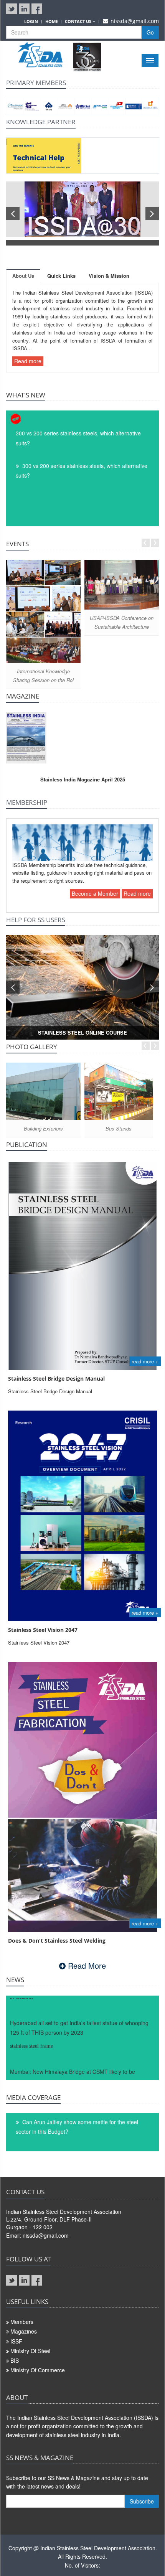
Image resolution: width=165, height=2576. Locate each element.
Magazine (23, 696)
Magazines (24, 2331)
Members (22, 2322)
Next (155, 543)
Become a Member (95, 893)
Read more (28, 361)
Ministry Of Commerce (38, 2370)
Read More (86, 1965)
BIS (15, 2360)
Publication (27, 1145)
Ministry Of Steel (30, 2351)
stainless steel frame (31, 2032)
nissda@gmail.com (135, 21)
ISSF (16, 2341)
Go (150, 32)
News (15, 1980)
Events (17, 544)
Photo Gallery (32, 1047)
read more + (145, 1361)
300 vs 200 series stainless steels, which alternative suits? (78, 438)
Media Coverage (33, 2097)
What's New (26, 395)
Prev (146, 543)
